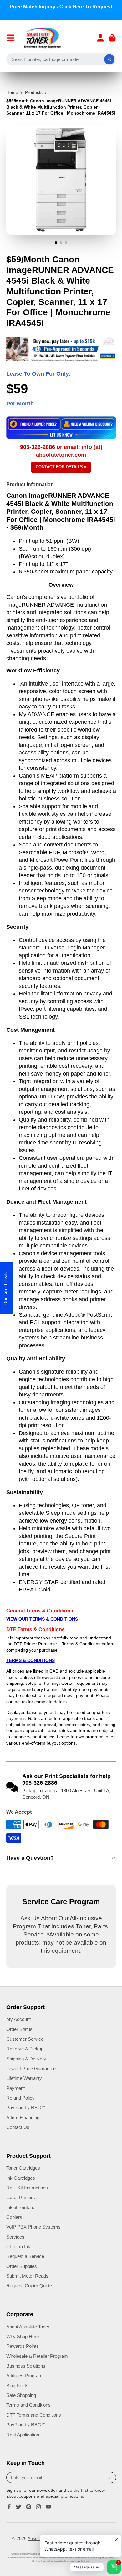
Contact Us (18, 2127)
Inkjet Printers (20, 2207)
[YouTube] (48, 2507)
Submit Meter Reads (27, 2276)
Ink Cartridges (21, 2178)
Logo (43, 38)
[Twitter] (19, 2507)
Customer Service (25, 2039)
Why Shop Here (23, 2336)
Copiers (14, 2217)
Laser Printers (21, 2197)
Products (34, 92)
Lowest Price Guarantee (31, 2068)
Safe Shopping (21, 2395)
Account (100, 38)
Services (15, 2237)
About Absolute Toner (28, 2327)
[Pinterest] (29, 2507)
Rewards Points (23, 2346)
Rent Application (23, 2435)
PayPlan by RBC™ (26, 2108)
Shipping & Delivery (26, 2059)
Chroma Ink (18, 2247)
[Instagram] (38, 2507)
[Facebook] (9, 2507)
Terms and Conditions (28, 2405)
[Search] (109, 59)
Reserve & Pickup (25, 2049)
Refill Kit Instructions (27, 2188)
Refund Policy (20, 2098)
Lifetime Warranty (24, 2078)
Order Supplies (22, 2266)
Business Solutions (26, 2366)
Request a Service (25, 2256)
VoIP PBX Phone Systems (33, 2227)
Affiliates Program (24, 2375)
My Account (18, 2019)
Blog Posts (17, 2386)
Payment (15, 2088)
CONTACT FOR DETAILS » (61, 467)
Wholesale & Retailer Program (37, 2356)
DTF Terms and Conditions (34, 2415)
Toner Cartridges (23, 2168)
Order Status (19, 2029)
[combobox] (61, 59)
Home (12, 92)
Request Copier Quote (29, 2286)
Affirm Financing (23, 2118)
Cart (112, 38)
